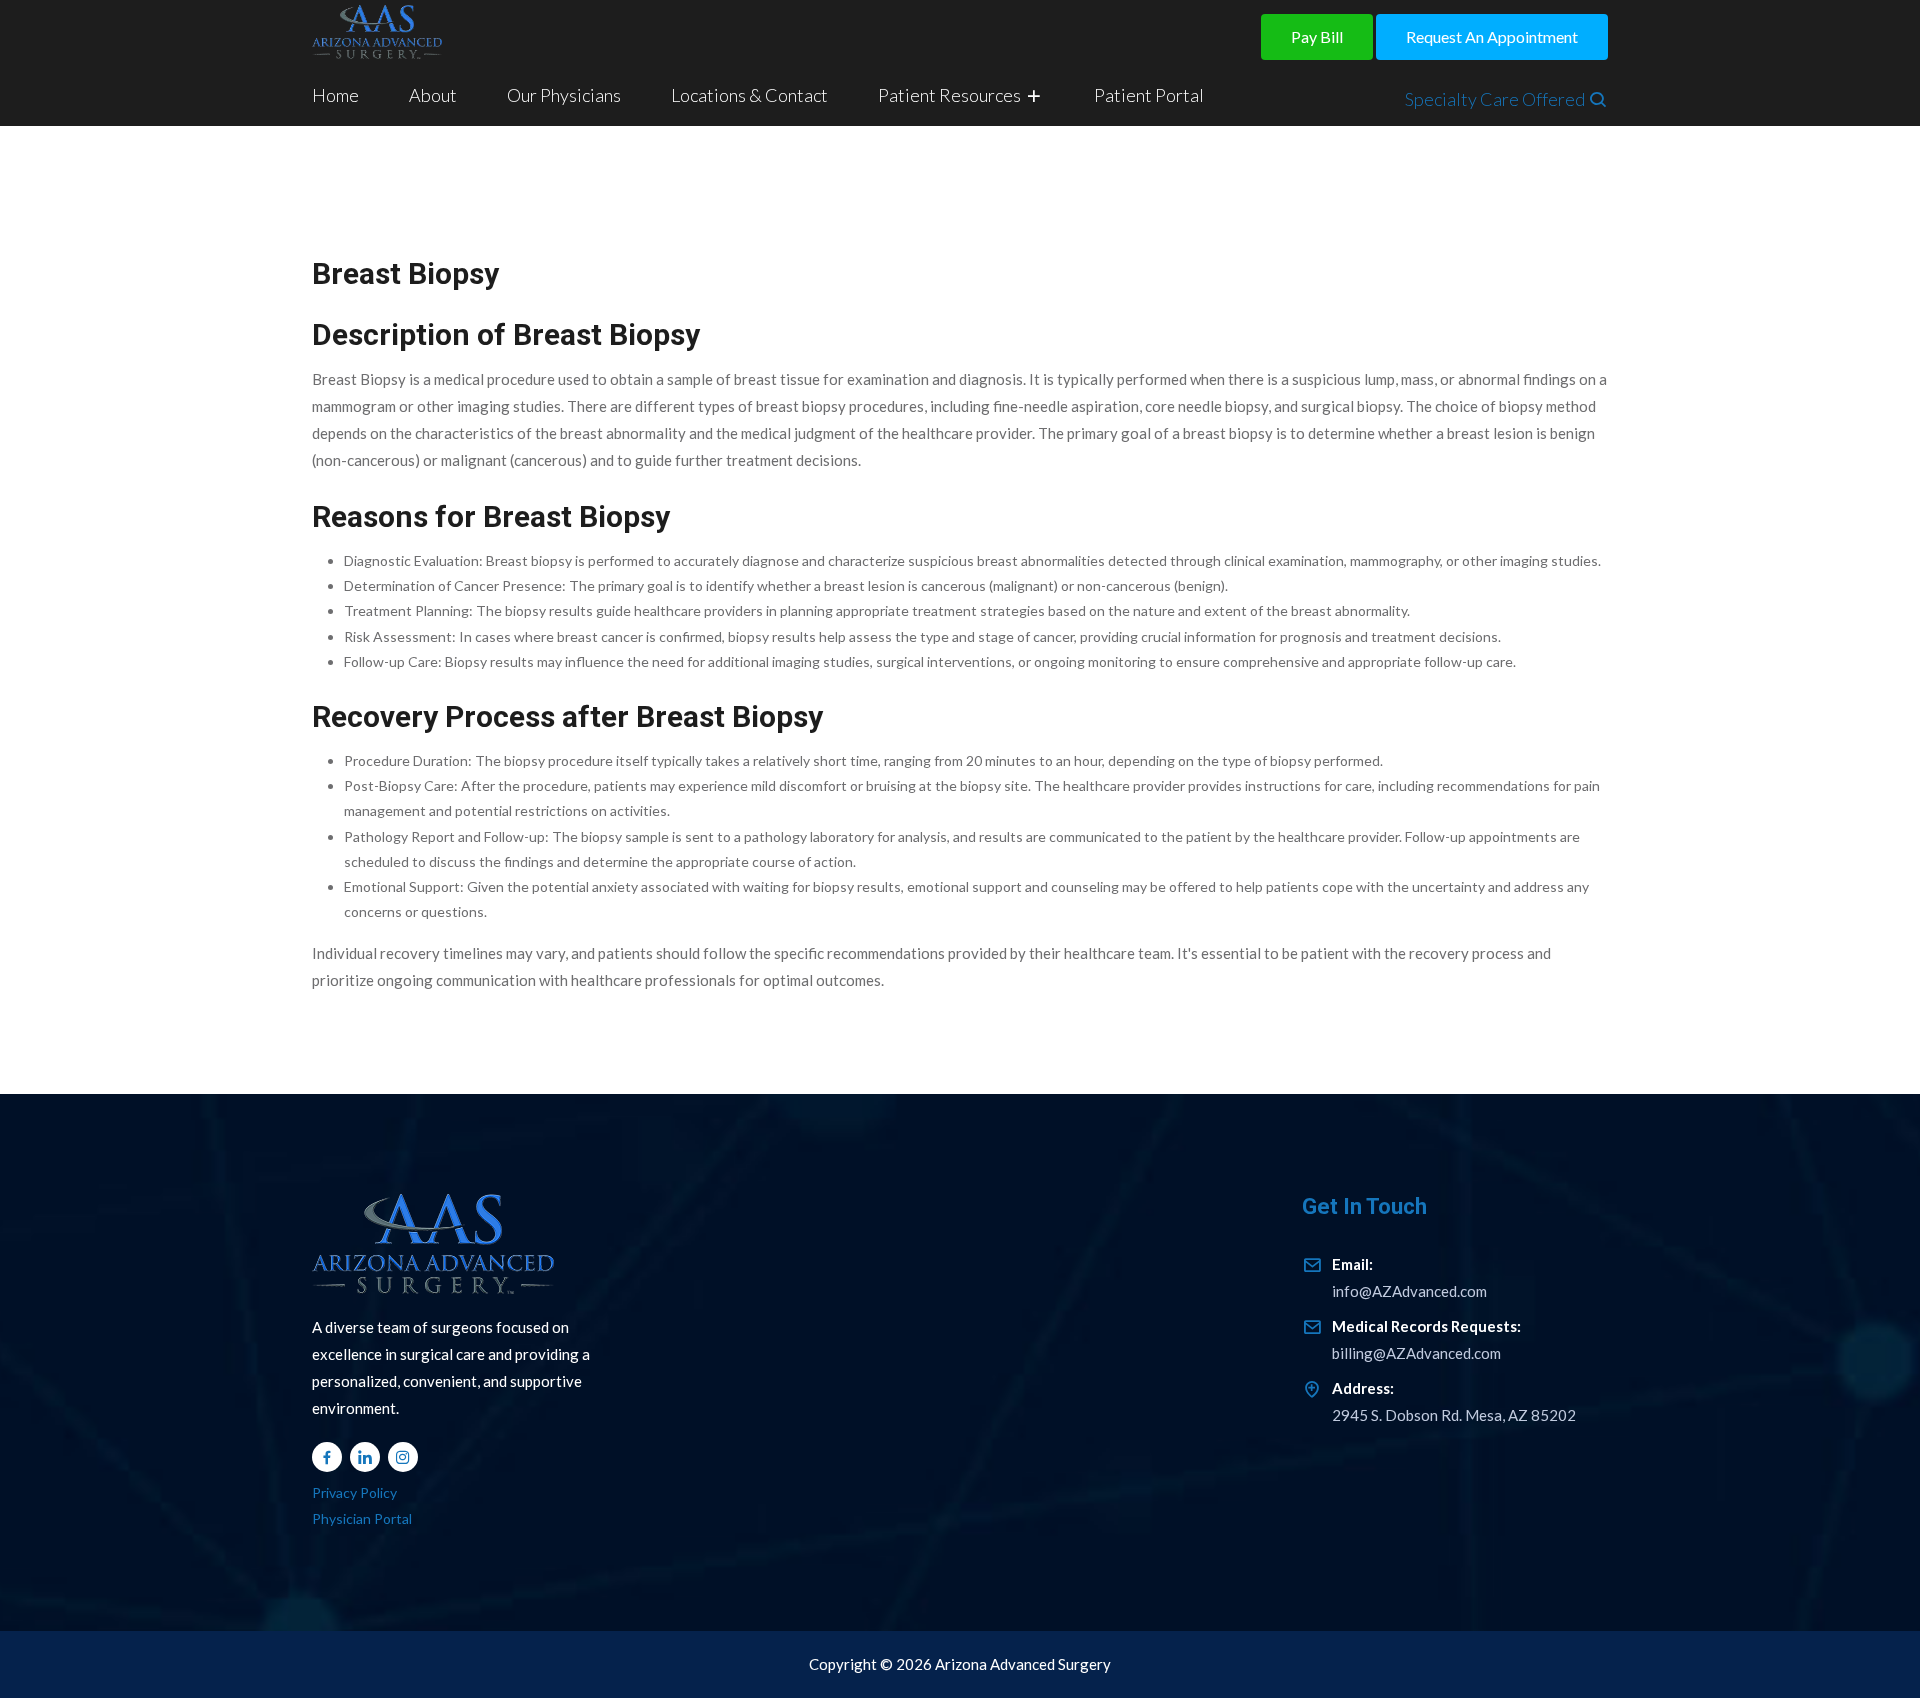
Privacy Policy (354, 1492)
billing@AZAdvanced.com (1426, 1339)
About (433, 95)
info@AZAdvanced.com (1409, 1277)
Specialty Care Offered (1496, 99)
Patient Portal (1149, 95)
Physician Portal (362, 1518)
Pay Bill (1317, 36)
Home (335, 95)
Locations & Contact (749, 95)
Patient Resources (951, 95)
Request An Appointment (1492, 36)
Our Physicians (564, 95)
